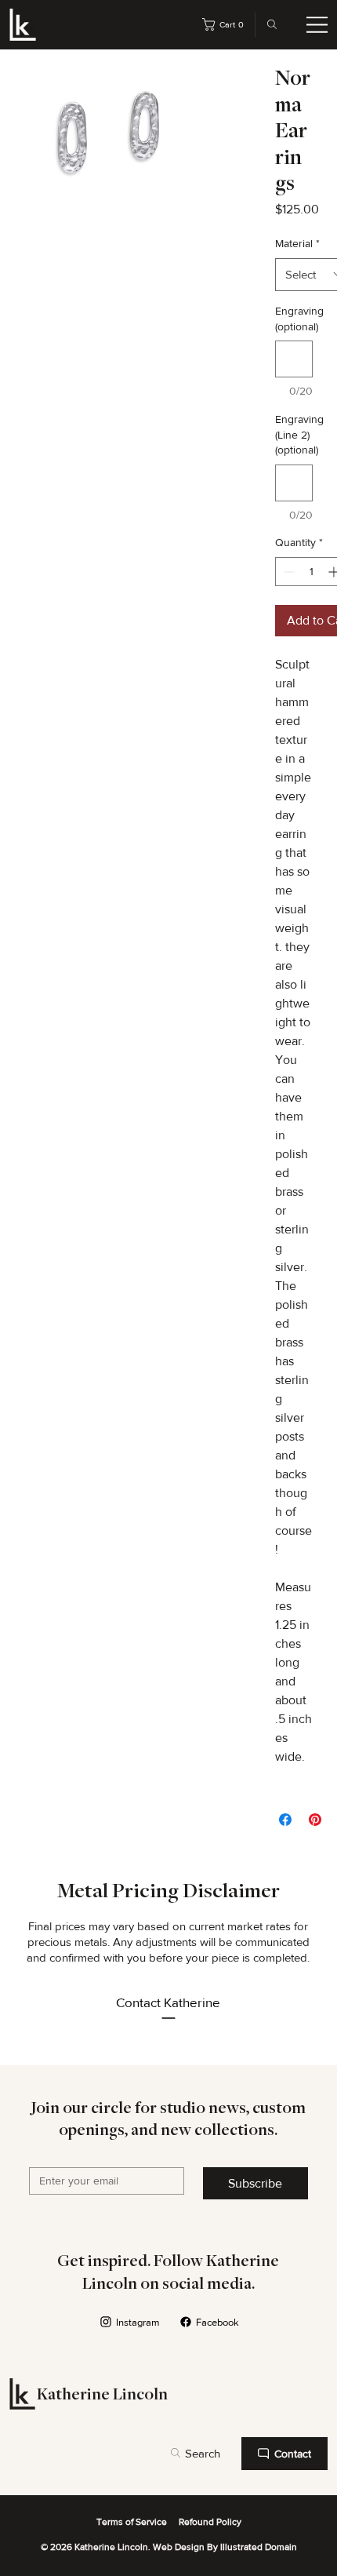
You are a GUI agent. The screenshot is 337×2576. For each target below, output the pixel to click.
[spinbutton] (311, 572)
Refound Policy (210, 2522)
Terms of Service (132, 2522)
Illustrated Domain (259, 2547)
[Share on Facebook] (285, 1820)
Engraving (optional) (294, 319)
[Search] (268, 24)
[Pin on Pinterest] (315, 1820)
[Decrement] (287, 572)
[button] (226, 24)
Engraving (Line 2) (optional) (294, 434)
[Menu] (317, 25)
